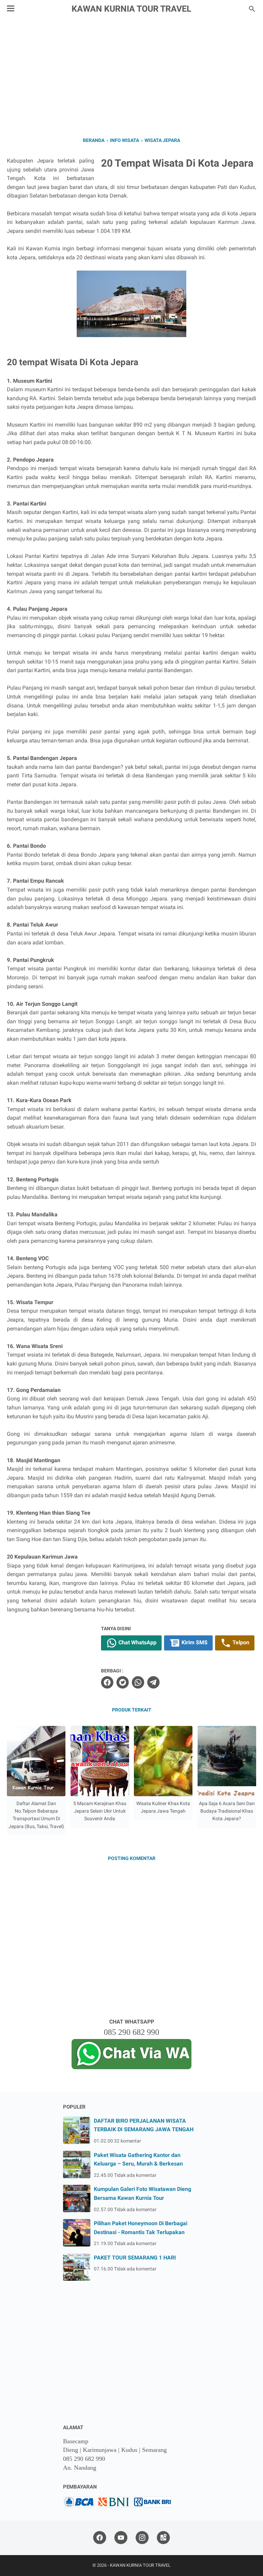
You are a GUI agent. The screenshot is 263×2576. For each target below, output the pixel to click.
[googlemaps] (163, 2538)
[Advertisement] (131, 76)
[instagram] (142, 2538)
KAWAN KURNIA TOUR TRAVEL (131, 9)
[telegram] (153, 1682)
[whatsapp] (138, 1682)
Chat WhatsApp (137, 1642)
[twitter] (123, 1682)
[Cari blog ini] (252, 9)
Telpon (240, 1642)
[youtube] (121, 2538)
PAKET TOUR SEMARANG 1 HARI (135, 2258)
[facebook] (107, 1682)
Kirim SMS (194, 1642)
